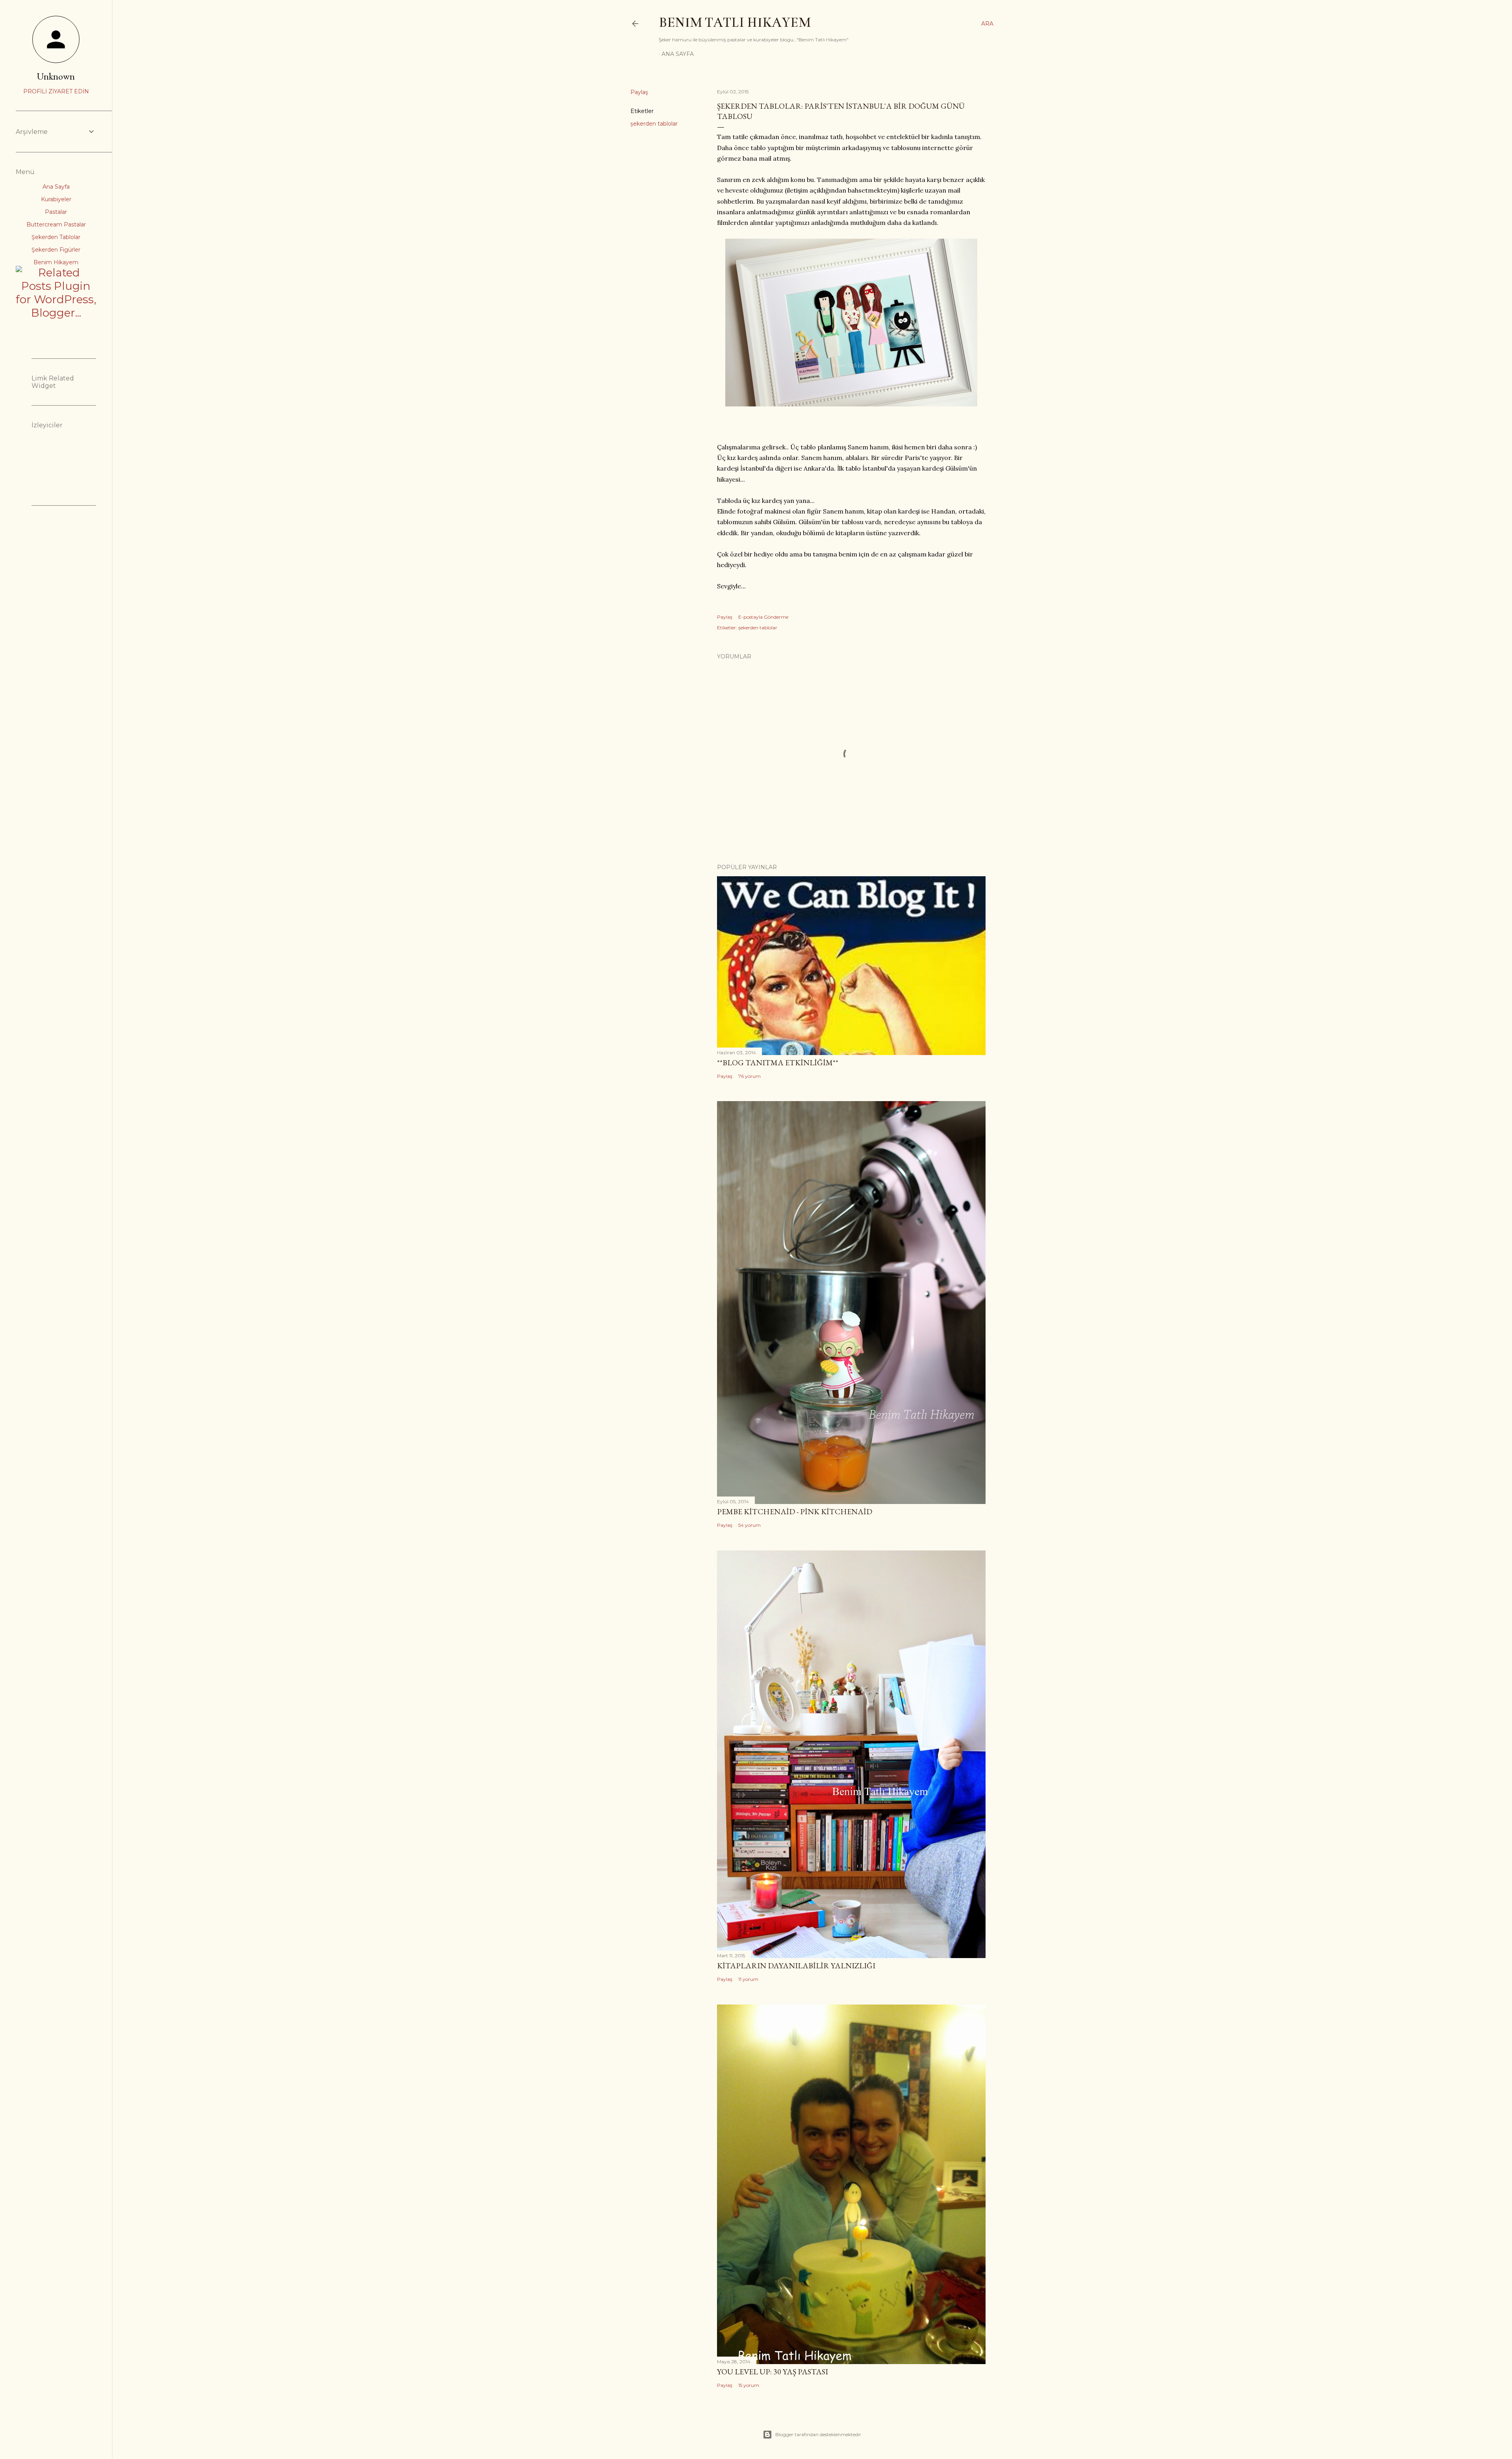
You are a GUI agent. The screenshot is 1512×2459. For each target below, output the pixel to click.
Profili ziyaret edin (56, 91)
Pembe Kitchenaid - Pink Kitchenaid (795, 1511)
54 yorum (750, 1525)
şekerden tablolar (654, 124)
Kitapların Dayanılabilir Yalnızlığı (796, 1966)
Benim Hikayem (56, 262)
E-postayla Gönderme (763, 617)
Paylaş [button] (639, 92)
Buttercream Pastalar (56, 224)
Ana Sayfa (678, 54)
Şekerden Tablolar (56, 237)
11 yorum (748, 1979)
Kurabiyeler (56, 199)
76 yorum (750, 1076)
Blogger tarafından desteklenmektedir (818, 2434)
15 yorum (749, 2385)
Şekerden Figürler (56, 250)
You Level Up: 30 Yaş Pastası (773, 2372)
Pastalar (56, 212)
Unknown (56, 76)
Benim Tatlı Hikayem (735, 22)
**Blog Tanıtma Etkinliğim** (778, 1063)
